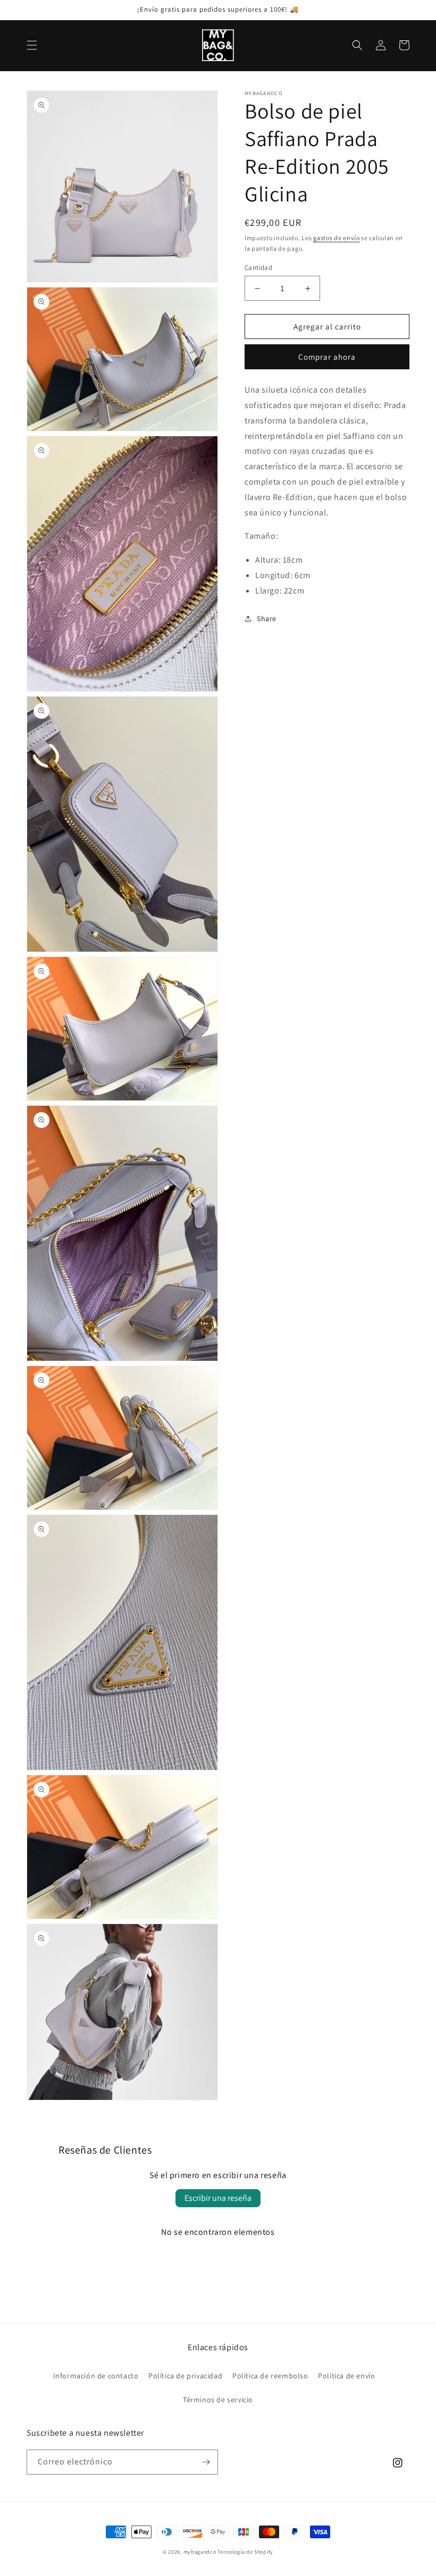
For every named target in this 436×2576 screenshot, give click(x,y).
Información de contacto (96, 2376)
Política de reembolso (270, 2376)
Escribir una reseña (218, 2198)
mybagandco (200, 2552)
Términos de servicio (218, 2400)
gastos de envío (337, 238)
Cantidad (258, 268)
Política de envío (346, 2376)
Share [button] (267, 618)
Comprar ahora (327, 357)
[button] (32, 45)
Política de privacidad (185, 2376)
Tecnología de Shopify (245, 2552)
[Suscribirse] (206, 2462)
